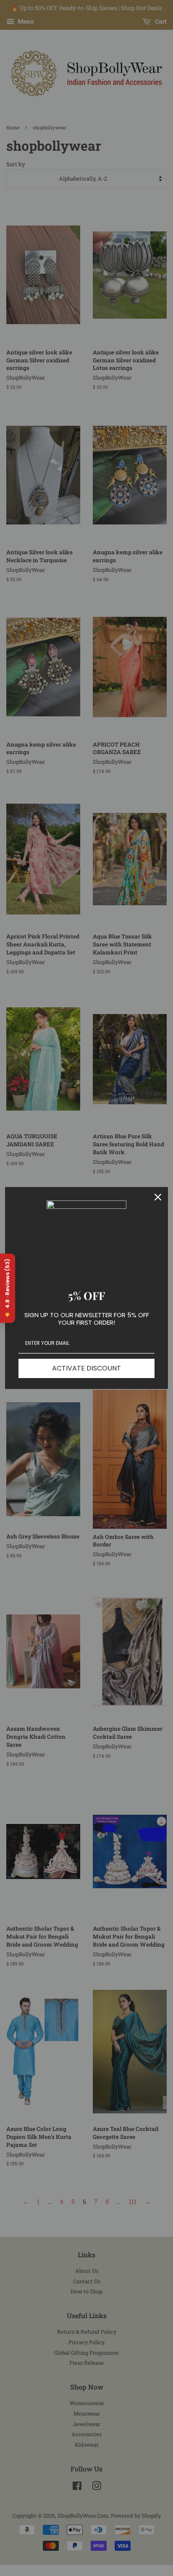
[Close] (158, 1197)
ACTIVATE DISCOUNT (86, 1368)
